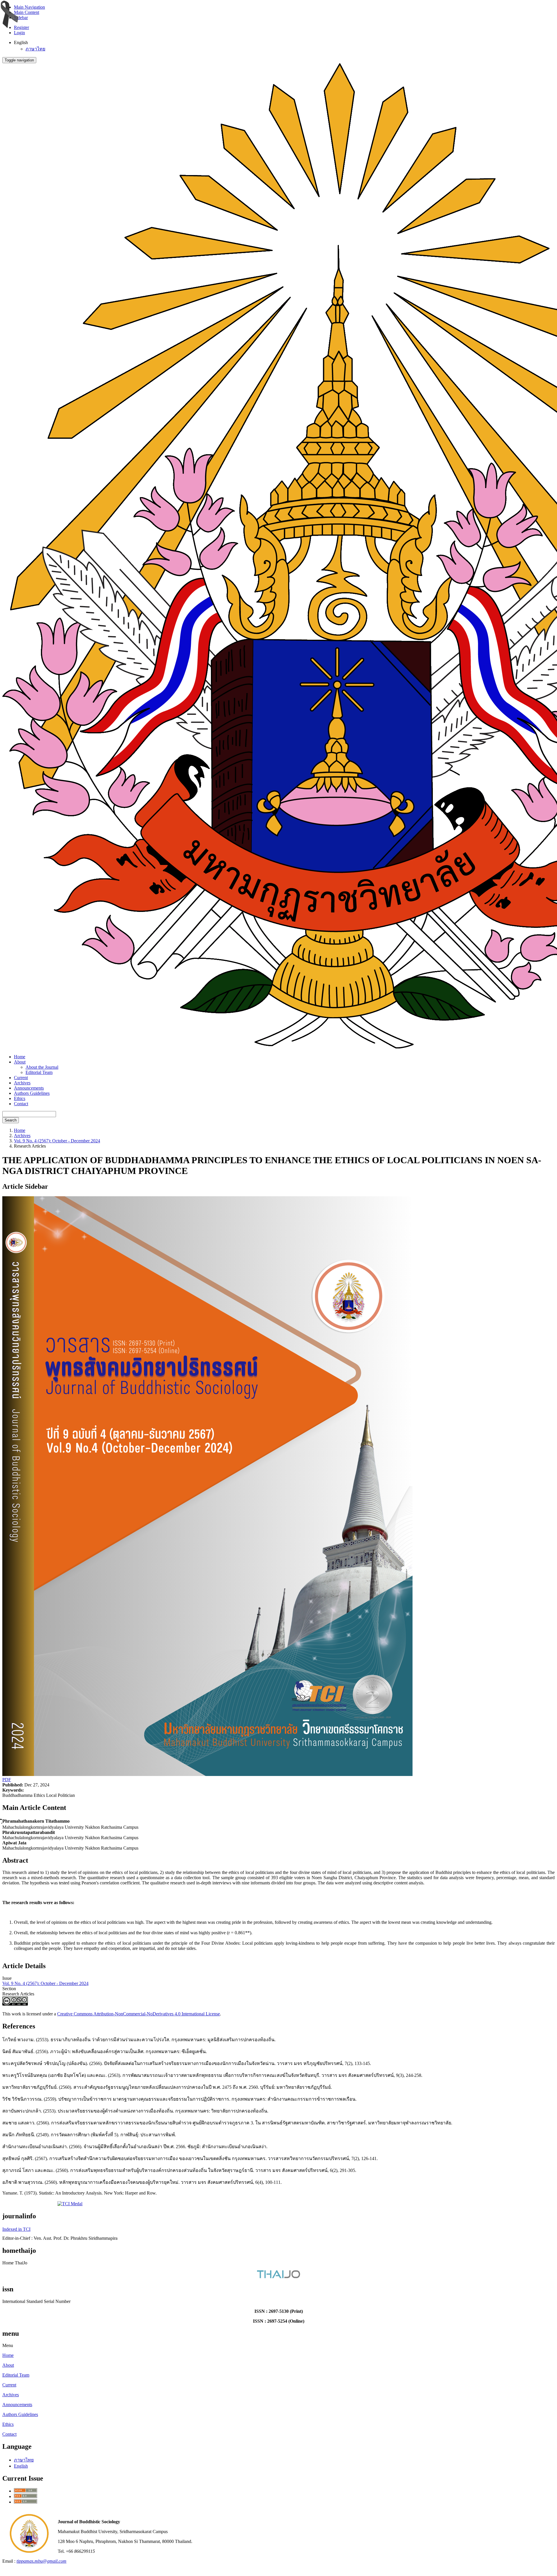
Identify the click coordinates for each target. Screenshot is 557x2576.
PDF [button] (7, 1780)
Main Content (27, 12)
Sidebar (21, 18)
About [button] (20, 1062)
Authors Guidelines (32, 1093)
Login (19, 33)
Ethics (20, 1098)
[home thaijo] (278, 2277)
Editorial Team (39, 1072)
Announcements (29, 1088)
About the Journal (42, 1067)
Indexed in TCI (16, 2229)
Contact (21, 1104)
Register (21, 27)
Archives (22, 1083)
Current (21, 1078)
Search (11, 1120)
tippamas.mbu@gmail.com (41, 2561)
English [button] (21, 42)
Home (20, 1057)
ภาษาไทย (35, 49)
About (8, 2365)
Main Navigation (29, 7)
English (21, 2466)
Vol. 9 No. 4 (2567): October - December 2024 (57, 1141)
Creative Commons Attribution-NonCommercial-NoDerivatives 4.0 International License (139, 2014)
